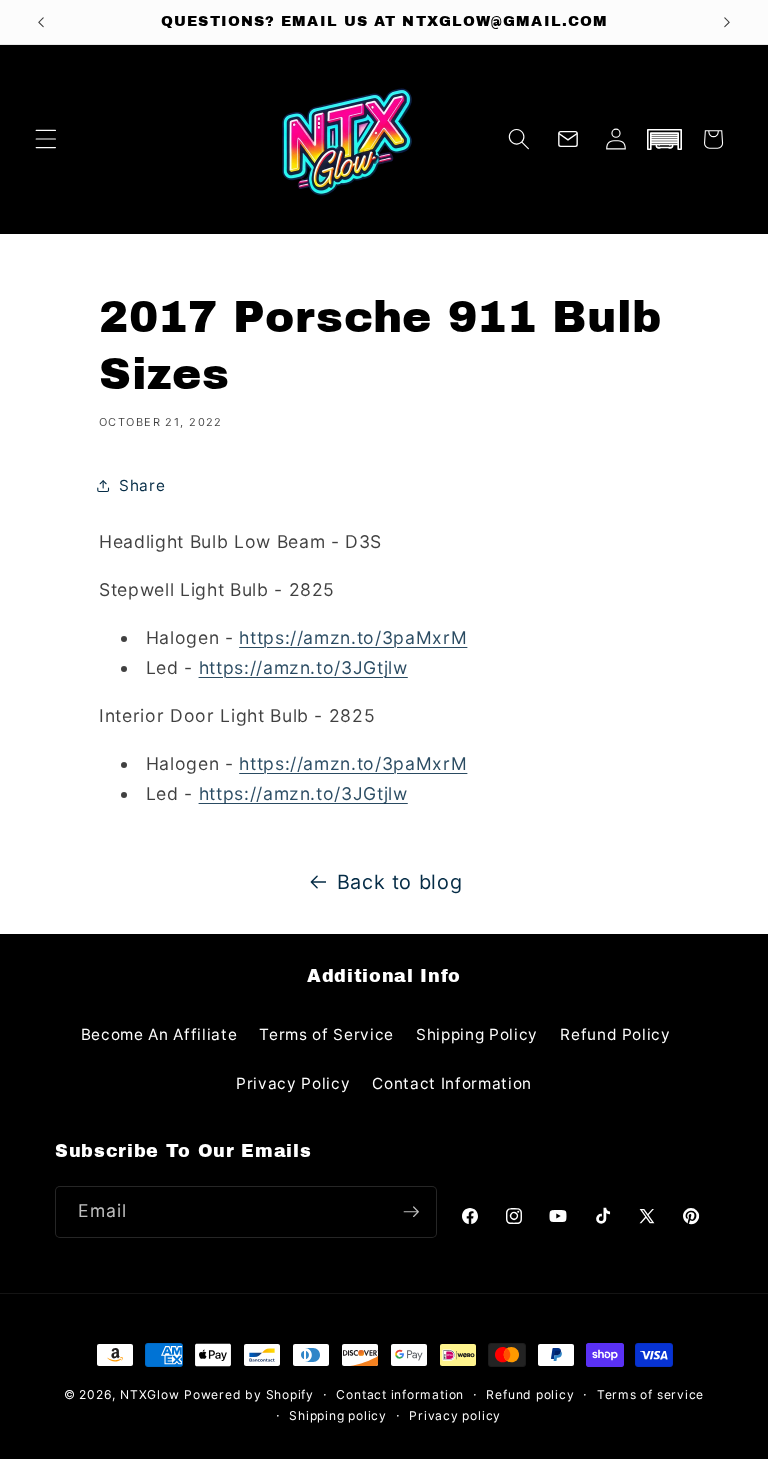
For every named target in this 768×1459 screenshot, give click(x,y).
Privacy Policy (293, 1083)
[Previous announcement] (41, 22)
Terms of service (650, 1394)
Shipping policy (338, 1415)
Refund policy (530, 1394)
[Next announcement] (727, 22)
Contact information (400, 1394)
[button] (46, 139)
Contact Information (452, 1083)
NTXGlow (149, 1394)
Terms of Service (326, 1034)
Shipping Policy (477, 1034)
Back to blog (400, 882)
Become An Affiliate (159, 1034)
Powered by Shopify (249, 1394)
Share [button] (142, 485)
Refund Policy (615, 1034)
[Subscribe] (411, 1212)
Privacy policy (455, 1415)
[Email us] (568, 139)
